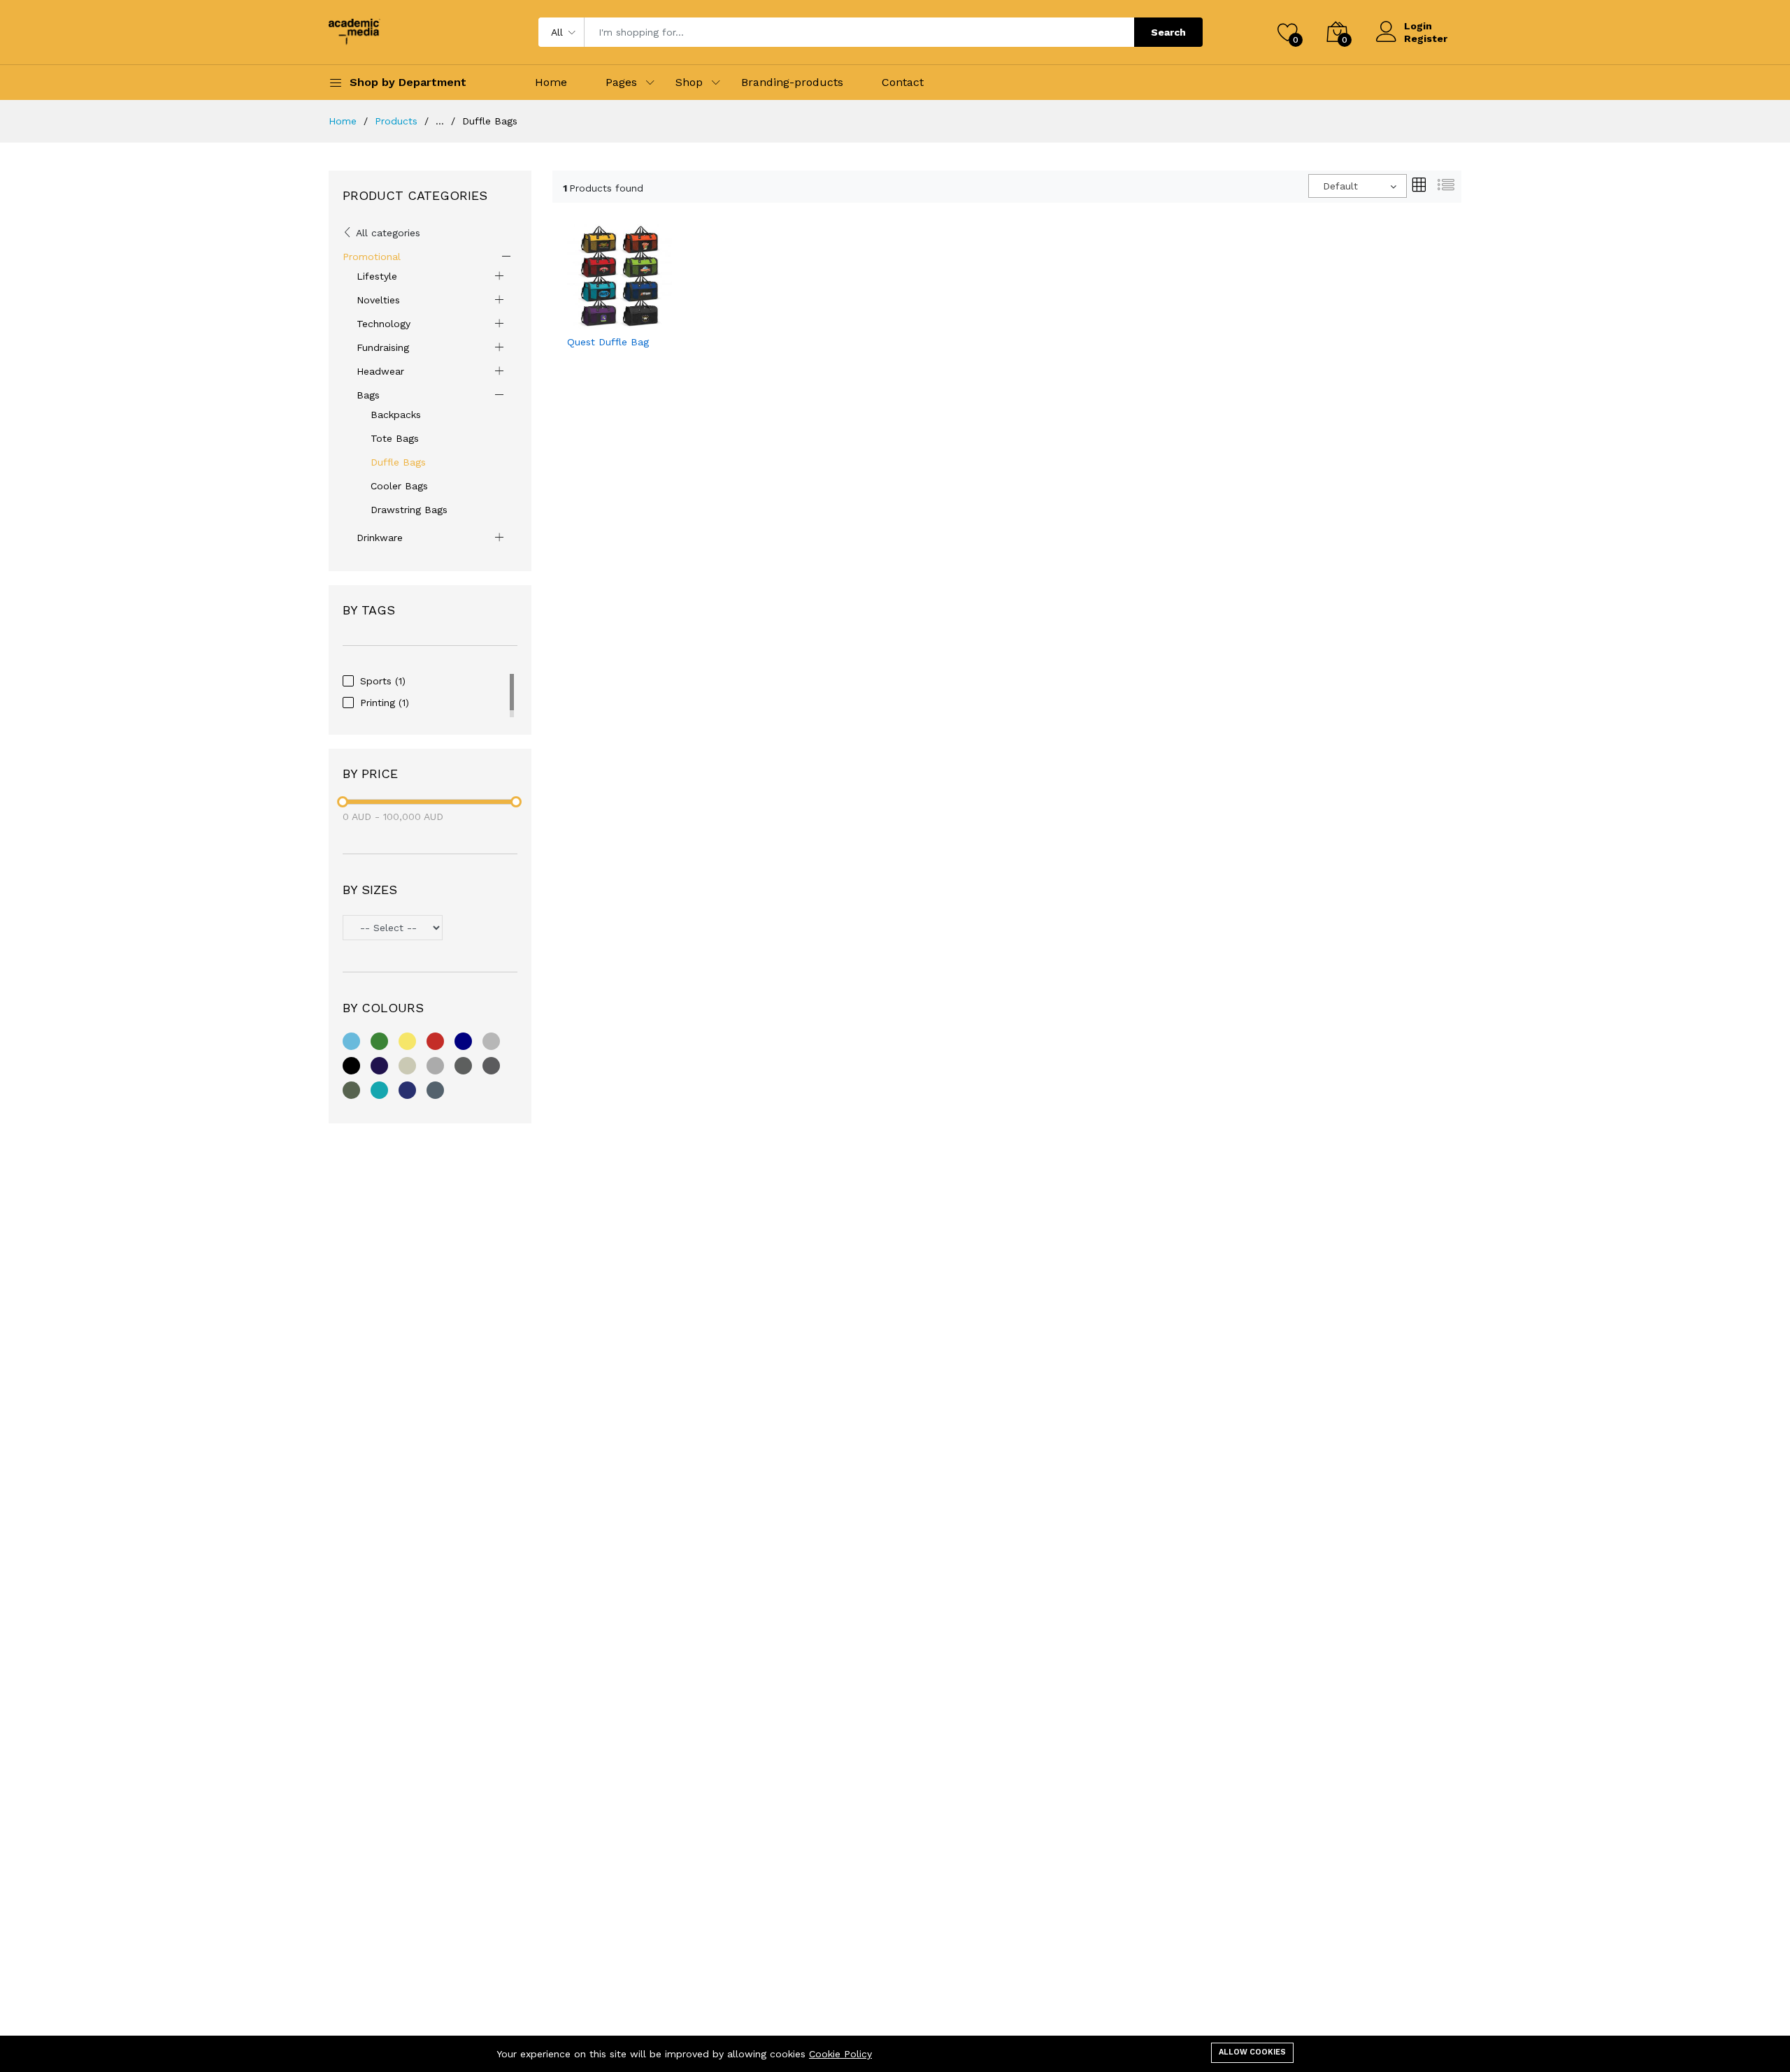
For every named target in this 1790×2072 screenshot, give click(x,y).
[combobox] (1358, 186)
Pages (621, 82)
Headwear (380, 371)
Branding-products (792, 82)
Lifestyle (377, 276)
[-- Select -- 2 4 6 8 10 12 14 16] (430, 929)
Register (1426, 38)
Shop (689, 82)
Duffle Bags (398, 462)
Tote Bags (395, 438)
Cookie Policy (840, 2054)
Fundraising (383, 347)
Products (396, 121)
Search (1168, 32)
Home (551, 82)
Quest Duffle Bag (608, 342)
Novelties (378, 300)
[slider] (343, 802)
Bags (368, 395)
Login (1418, 26)
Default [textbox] (1340, 186)
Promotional (372, 257)
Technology (384, 324)
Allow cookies (1252, 2052)
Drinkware (380, 538)
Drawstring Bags (409, 510)
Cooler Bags (399, 486)
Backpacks (396, 415)
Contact (903, 82)
